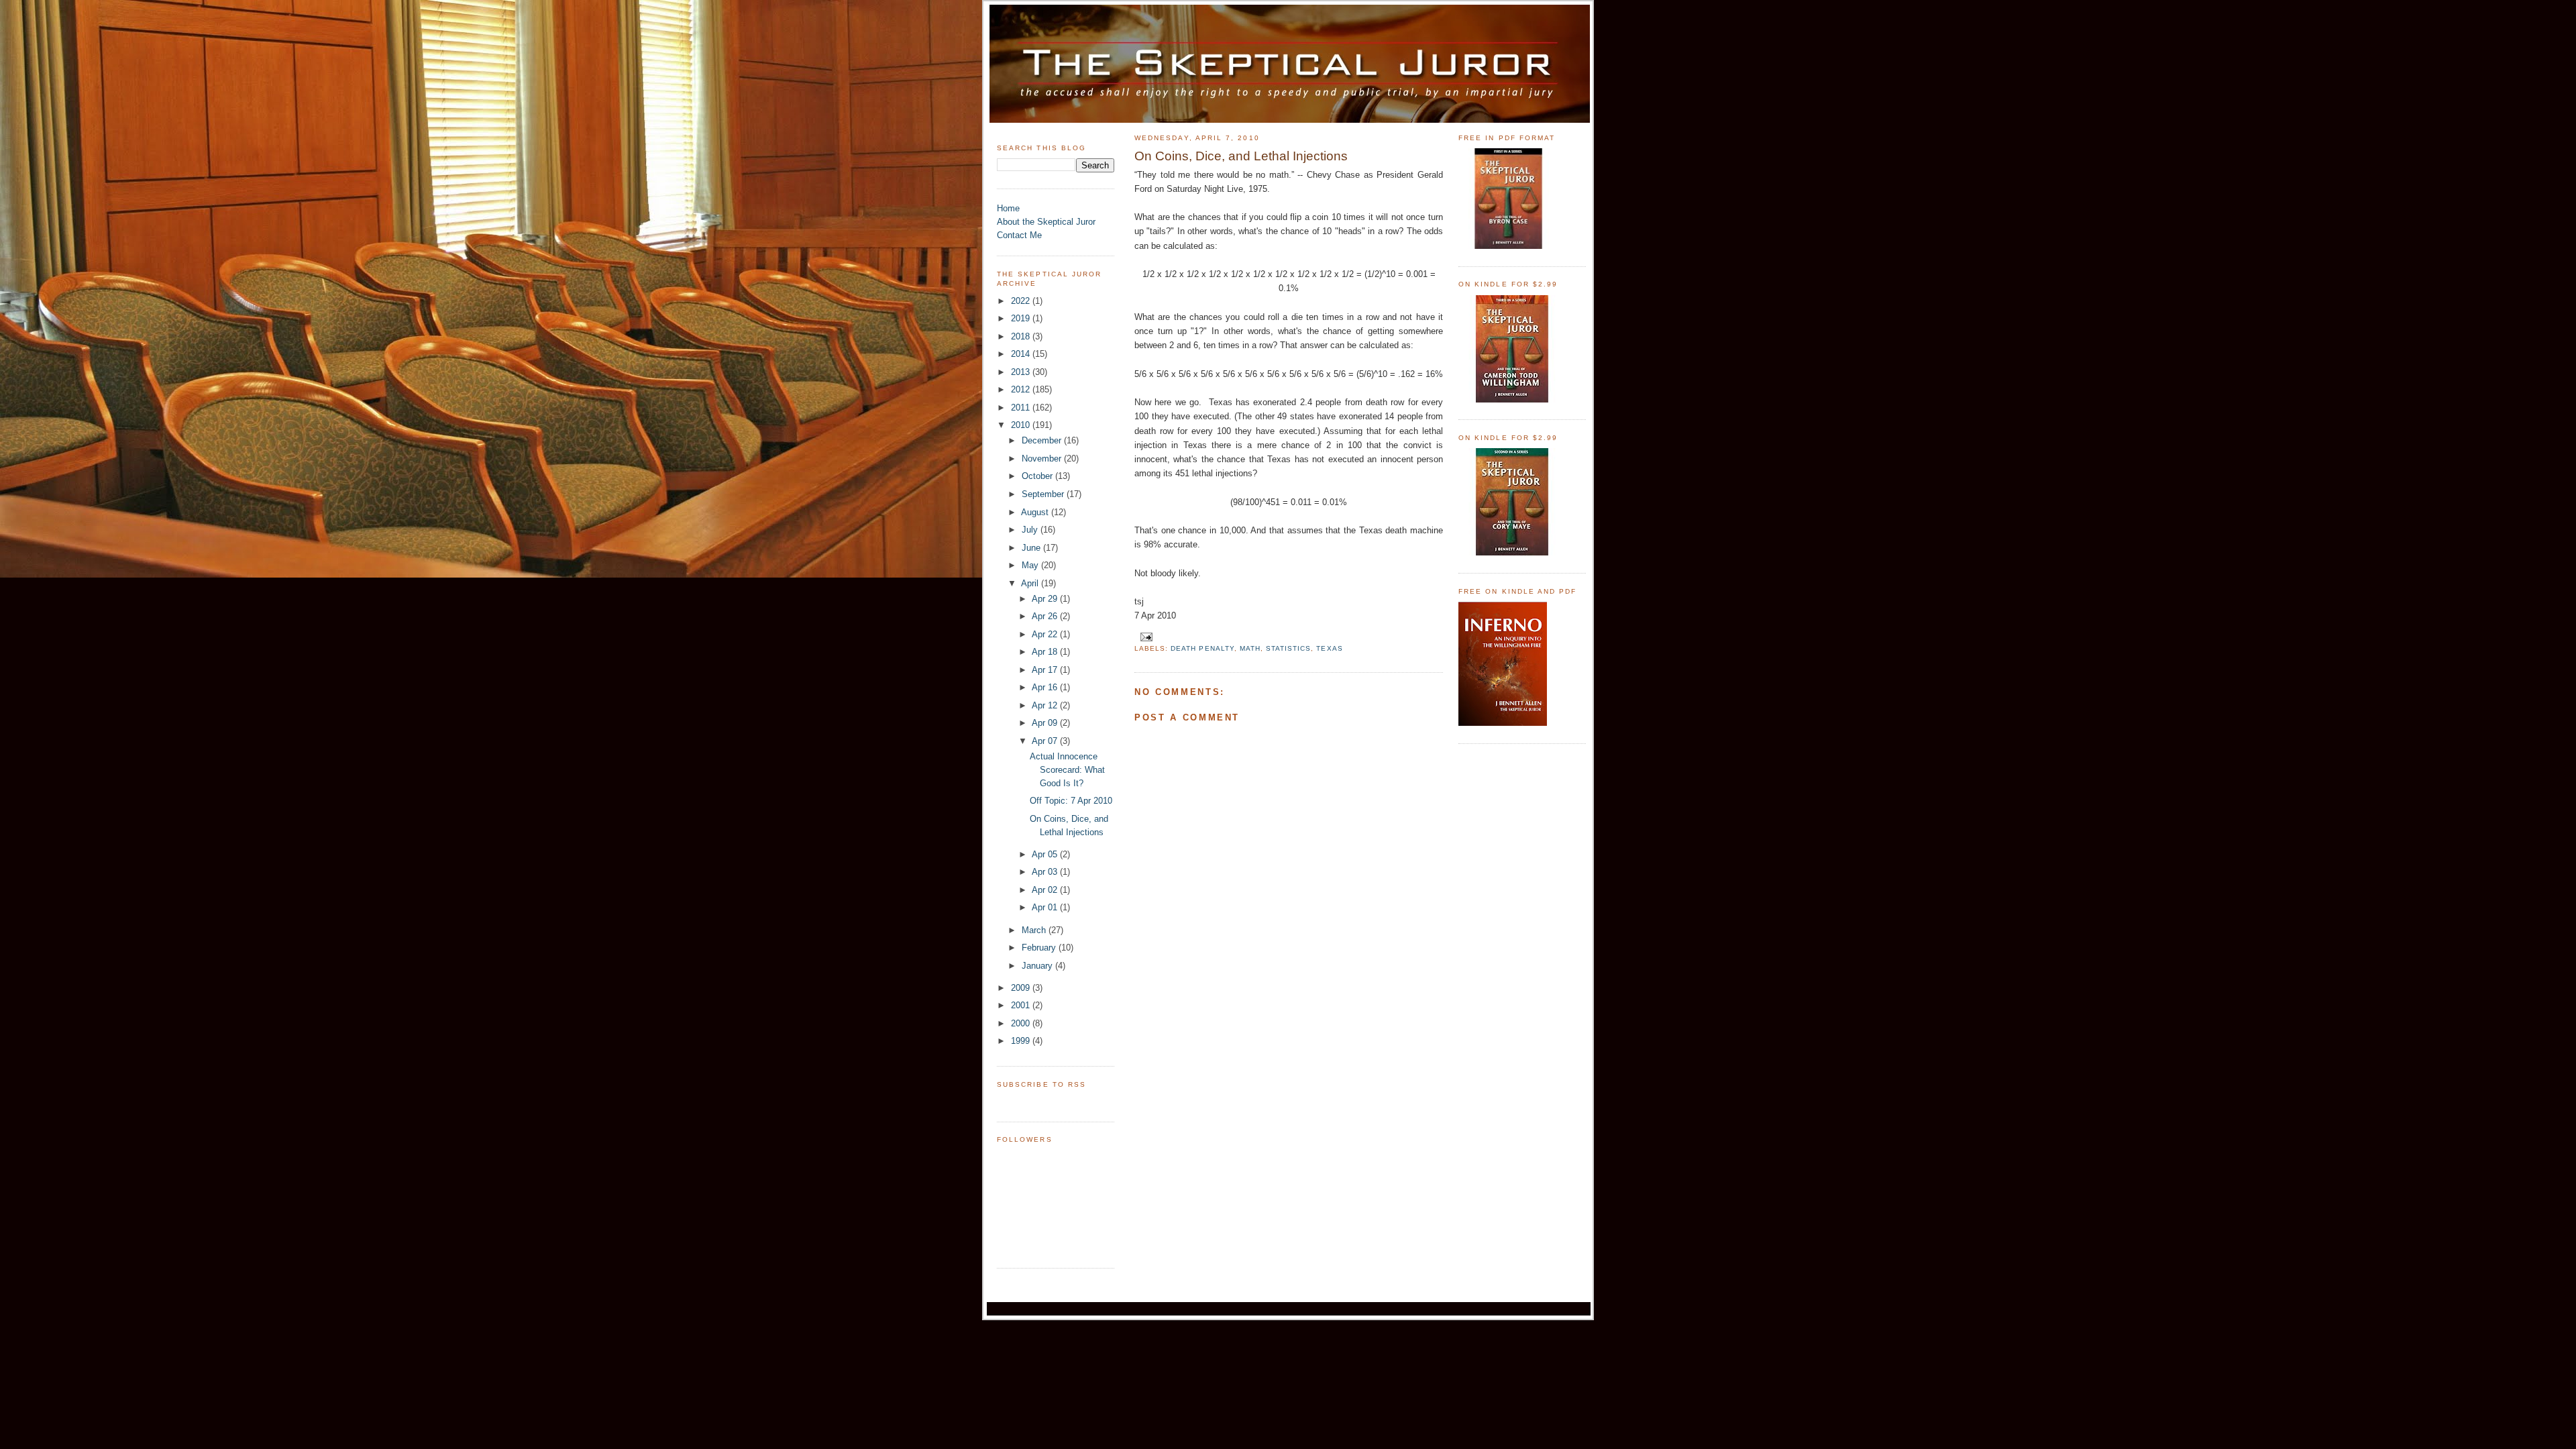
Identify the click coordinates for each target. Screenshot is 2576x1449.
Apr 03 (1046, 872)
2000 (1022, 1023)
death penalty (1202, 648)
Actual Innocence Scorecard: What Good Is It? (1067, 770)
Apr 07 (1046, 741)
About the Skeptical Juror (1046, 222)
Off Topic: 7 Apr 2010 (1071, 801)
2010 (1022, 425)
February (1040, 948)
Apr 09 (1046, 723)
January (1038, 966)
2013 (1022, 372)
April (1031, 583)
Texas (1329, 648)
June (1032, 548)
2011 (1022, 408)
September (1044, 494)
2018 (1022, 336)
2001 (1022, 1005)
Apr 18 (1046, 652)
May (1031, 565)
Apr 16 (1046, 687)
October (1038, 476)
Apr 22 (1046, 634)
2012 (1022, 389)
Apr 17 (1046, 670)
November (1043, 459)
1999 (1022, 1041)
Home (1008, 208)
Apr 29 (1046, 599)
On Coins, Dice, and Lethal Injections (1241, 156)
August (1036, 512)
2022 (1022, 301)
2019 (1022, 318)
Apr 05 (1046, 854)
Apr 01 (1046, 907)
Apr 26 (1046, 616)
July (1031, 530)
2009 (1022, 988)
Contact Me (1019, 235)
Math (1250, 648)
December (1043, 440)
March (1035, 930)
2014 (1022, 354)
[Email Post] (1145, 636)
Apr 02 (1046, 890)
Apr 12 (1046, 705)
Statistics (1288, 648)
